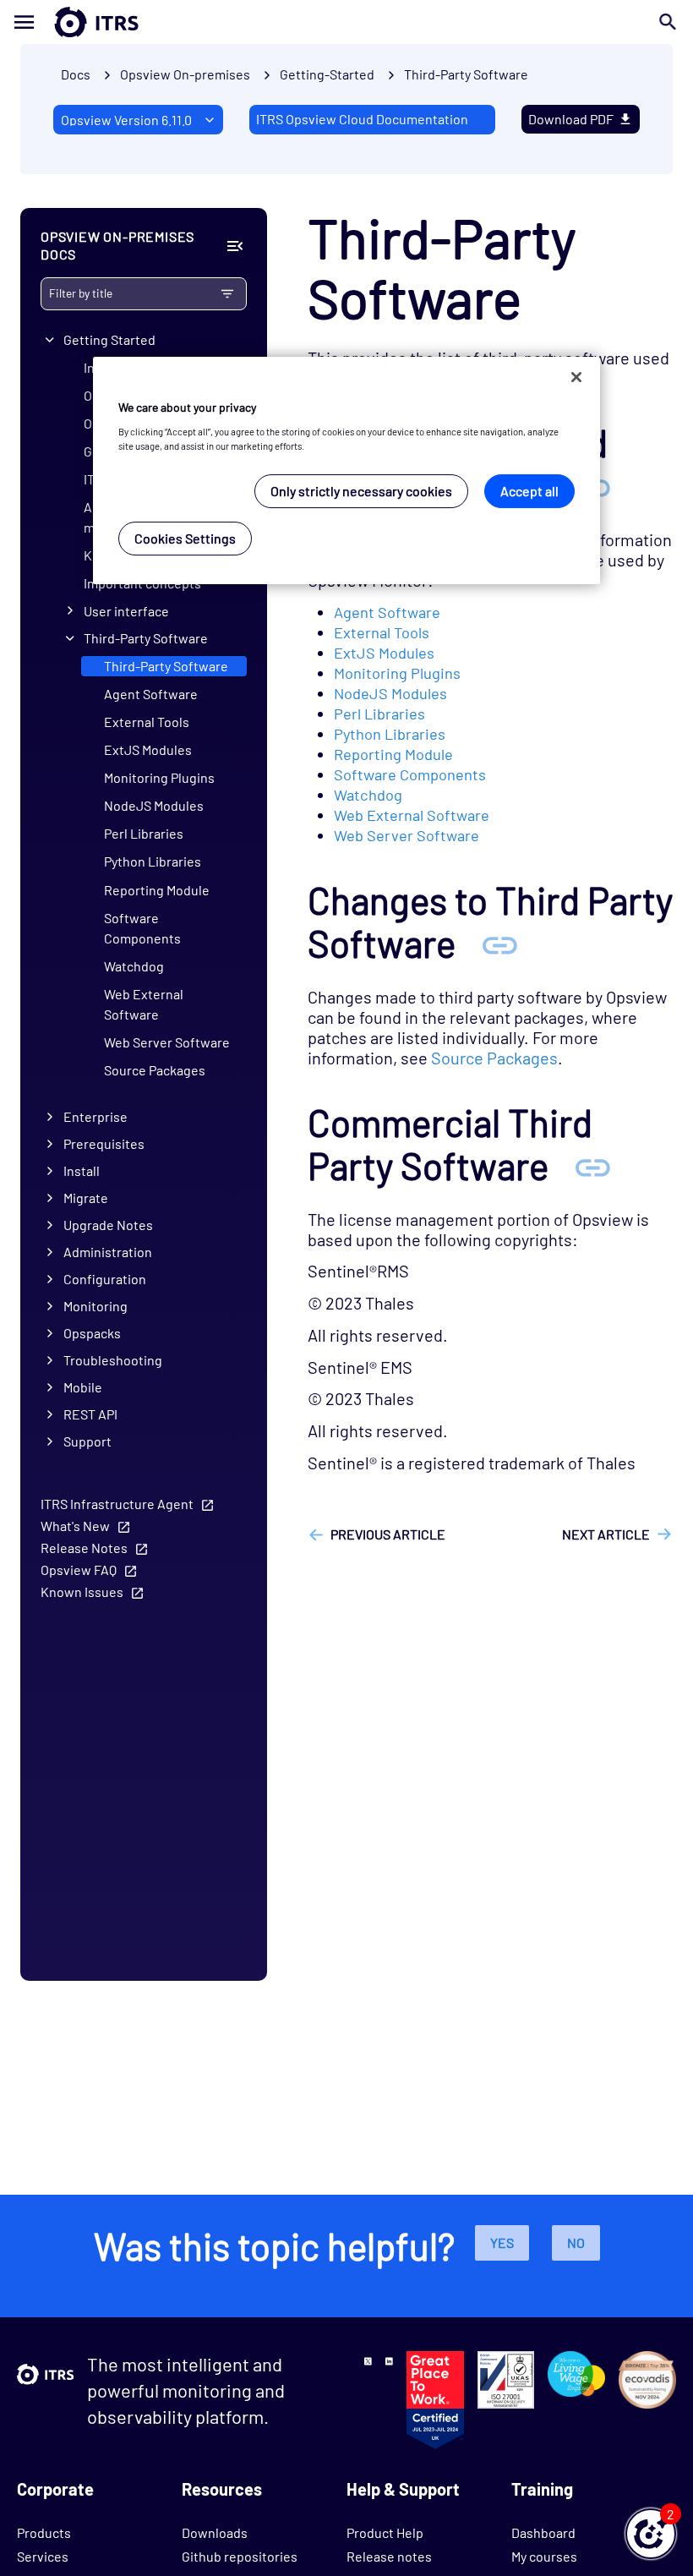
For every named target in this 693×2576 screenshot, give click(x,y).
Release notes (389, 2556)
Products (44, 2532)
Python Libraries (153, 861)
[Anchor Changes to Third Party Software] (499, 943)
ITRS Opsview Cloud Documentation (362, 119)
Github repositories (240, 2556)
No (576, 2242)
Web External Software (144, 1004)
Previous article (388, 1534)
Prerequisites (104, 1143)
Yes (502, 2242)
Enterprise (95, 1116)
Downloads (215, 2532)
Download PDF (571, 119)
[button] (651, 2534)
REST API (90, 1414)
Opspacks (92, 1333)
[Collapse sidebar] (235, 246)
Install (82, 1170)
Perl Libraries (144, 833)
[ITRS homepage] (69, 22)
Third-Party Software (466, 74)
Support (87, 1441)
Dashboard (543, 2532)
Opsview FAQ (79, 1570)
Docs (76, 74)
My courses (544, 2556)
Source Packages (155, 1070)
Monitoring (95, 1306)
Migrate (86, 1198)
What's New (75, 1526)
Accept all (529, 491)
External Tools (147, 722)
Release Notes (84, 1548)
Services (43, 2556)
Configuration (105, 1279)
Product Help (385, 2532)
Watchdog (134, 966)
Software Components (142, 928)
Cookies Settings (185, 538)
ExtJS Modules (148, 749)
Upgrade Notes (108, 1225)
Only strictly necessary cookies (361, 491)
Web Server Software (167, 1042)
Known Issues (82, 1592)
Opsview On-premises (185, 74)
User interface (126, 611)
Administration (108, 1252)
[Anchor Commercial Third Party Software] (592, 1165)
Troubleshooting (113, 1360)
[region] (346, 470)
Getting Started (109, 339)
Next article (606, 1534)
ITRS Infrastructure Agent (117, 1504)
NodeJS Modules (154, 805)
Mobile (83, 1387)
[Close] (576, 377)
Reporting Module (157, 890)
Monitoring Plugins (159, 777)
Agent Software (151, 694)
